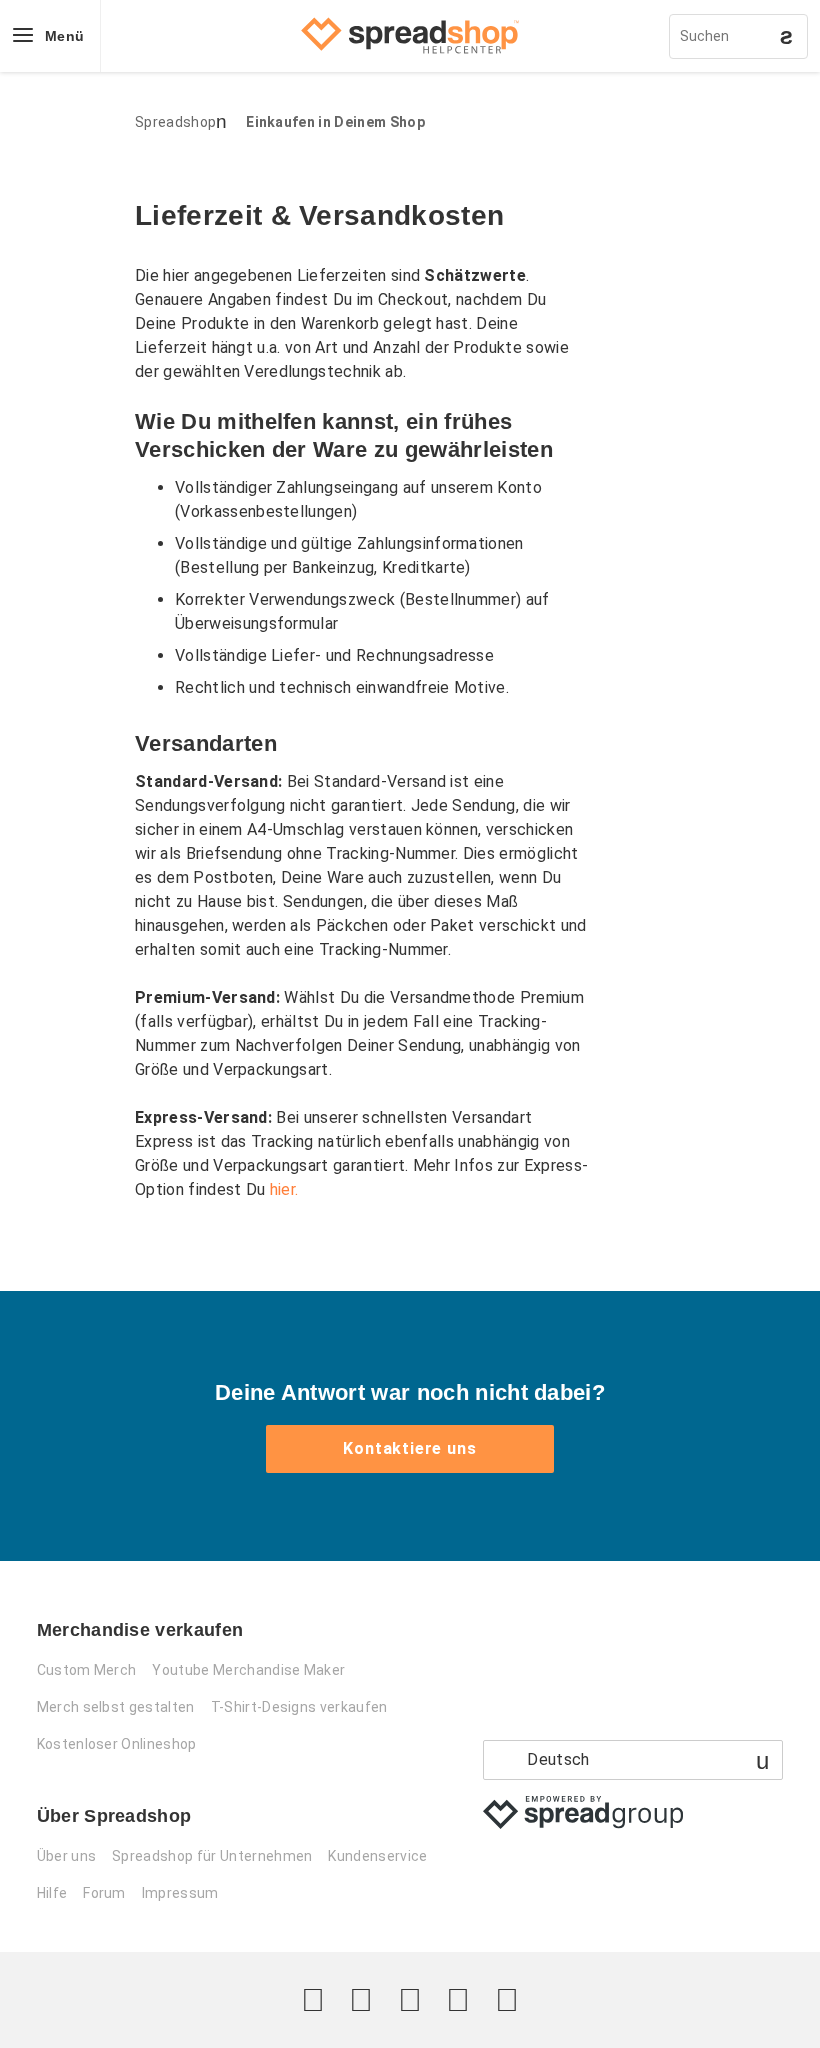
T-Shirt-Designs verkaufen (299, 1707)
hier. (284, 1189)
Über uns (67, 1856)
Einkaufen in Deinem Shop (335, 122)
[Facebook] (361, 2000)
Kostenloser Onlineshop (117, 1744)
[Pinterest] (458, 2000)
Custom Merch (87, 1670)
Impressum (180, 1893)
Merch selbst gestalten (116, 1707)
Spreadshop (175, 122)
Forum (104, 1893)
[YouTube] (507, 2000)
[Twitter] (313, 2000)
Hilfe (52, 1893)
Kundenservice (377, 1856)
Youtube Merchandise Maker (248, 1670)
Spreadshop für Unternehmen (212, 1856)
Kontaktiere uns (409, 1448)
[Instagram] (410, 2000)
